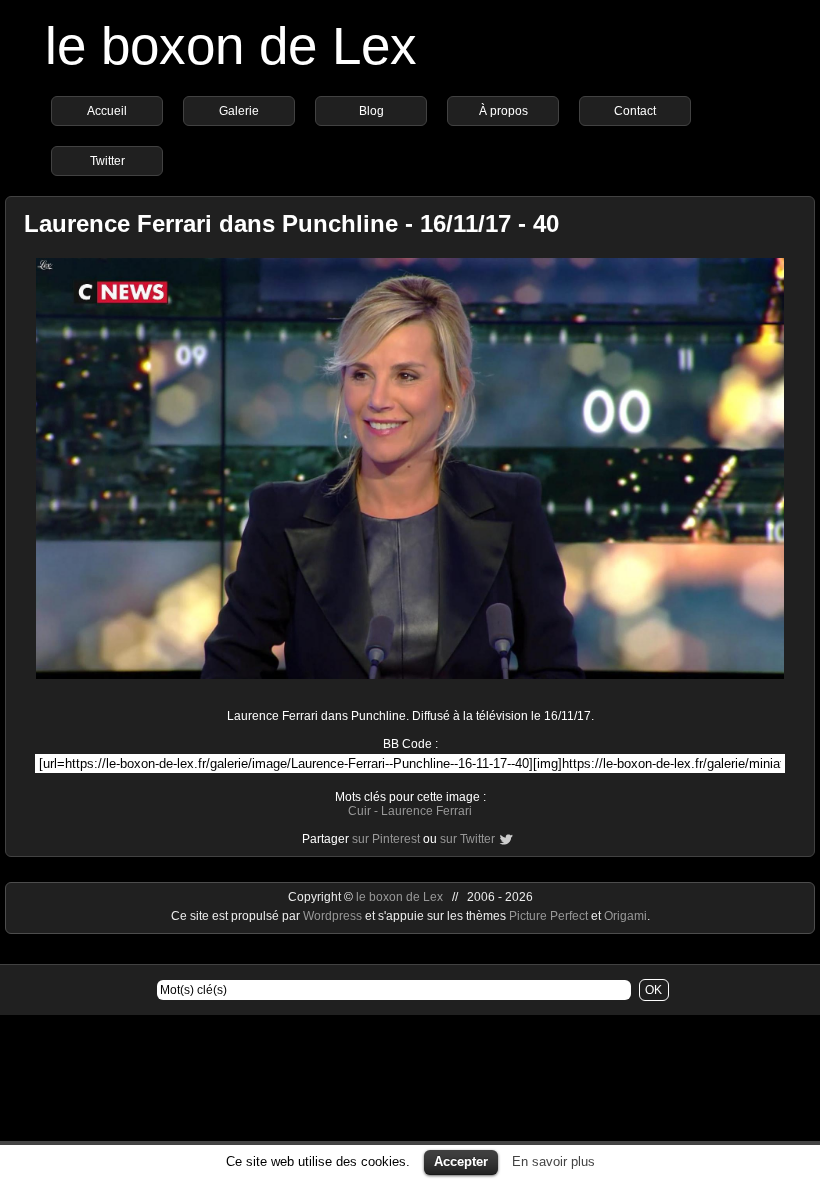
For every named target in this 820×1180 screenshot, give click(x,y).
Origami (625, 916)
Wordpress (334, 916)
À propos (503, 111)
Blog (371, 111)
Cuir (359, 811)
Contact (635, 111)
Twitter (107, 161)
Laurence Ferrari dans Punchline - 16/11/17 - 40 (291, 223)
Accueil (107, 111)
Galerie (239, 111)
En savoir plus (553, 1161)
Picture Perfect (548, 916)
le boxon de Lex (231, 45)
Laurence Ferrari (426, 811)
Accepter (461, 1161)
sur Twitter (467, 839)
